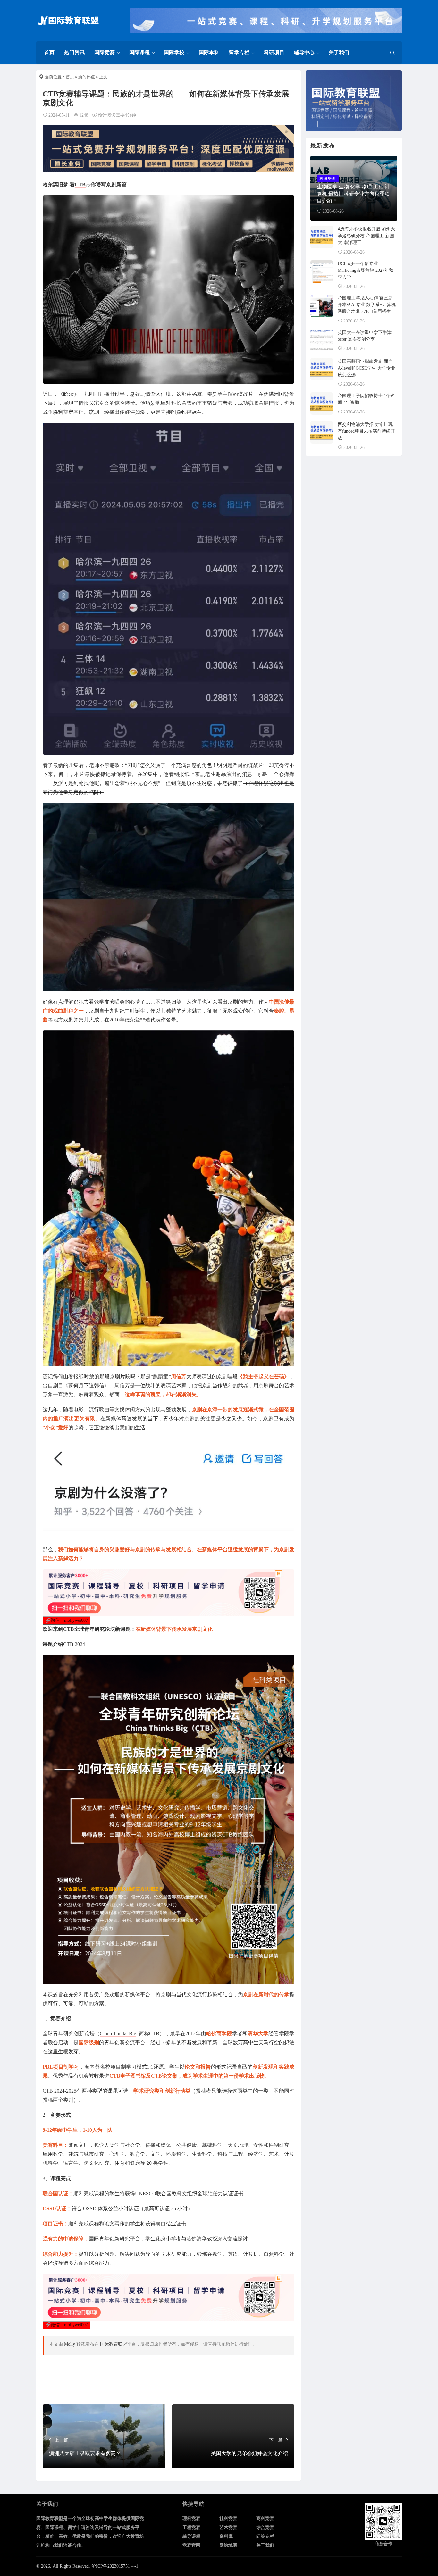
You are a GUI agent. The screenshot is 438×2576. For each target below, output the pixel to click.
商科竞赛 (265, 2518)
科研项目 (274, 52)
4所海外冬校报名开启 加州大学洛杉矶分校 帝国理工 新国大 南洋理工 (366, 236)
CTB (80, 184)
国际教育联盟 (114, 2344)
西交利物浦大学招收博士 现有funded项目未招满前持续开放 (366, 431)
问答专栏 (265, 2536)
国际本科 (209, 52)
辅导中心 (304, 52)
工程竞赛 (191, 2527)
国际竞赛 (105, 52)
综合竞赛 (265, 2527)
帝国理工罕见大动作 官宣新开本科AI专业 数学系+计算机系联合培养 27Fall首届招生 (367, 305)
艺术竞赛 (228, 2527)
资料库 (226, 2536)
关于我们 (339, 52)
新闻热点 (87, 77)
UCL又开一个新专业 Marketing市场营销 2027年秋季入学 (366, 270)
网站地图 (228, 2545)
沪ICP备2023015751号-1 (115, 2566)
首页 (49, 52)
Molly (70, 2344)
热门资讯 (74, 52)
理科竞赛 (191, 2518)
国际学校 (174, 52)
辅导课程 (191, 2536)
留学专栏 (239, 52)
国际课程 (139, 52)
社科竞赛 (228, 2518)
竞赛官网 (191, 2545)
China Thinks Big (118, 2034)
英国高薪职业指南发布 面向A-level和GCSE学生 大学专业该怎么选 (366, 368)
